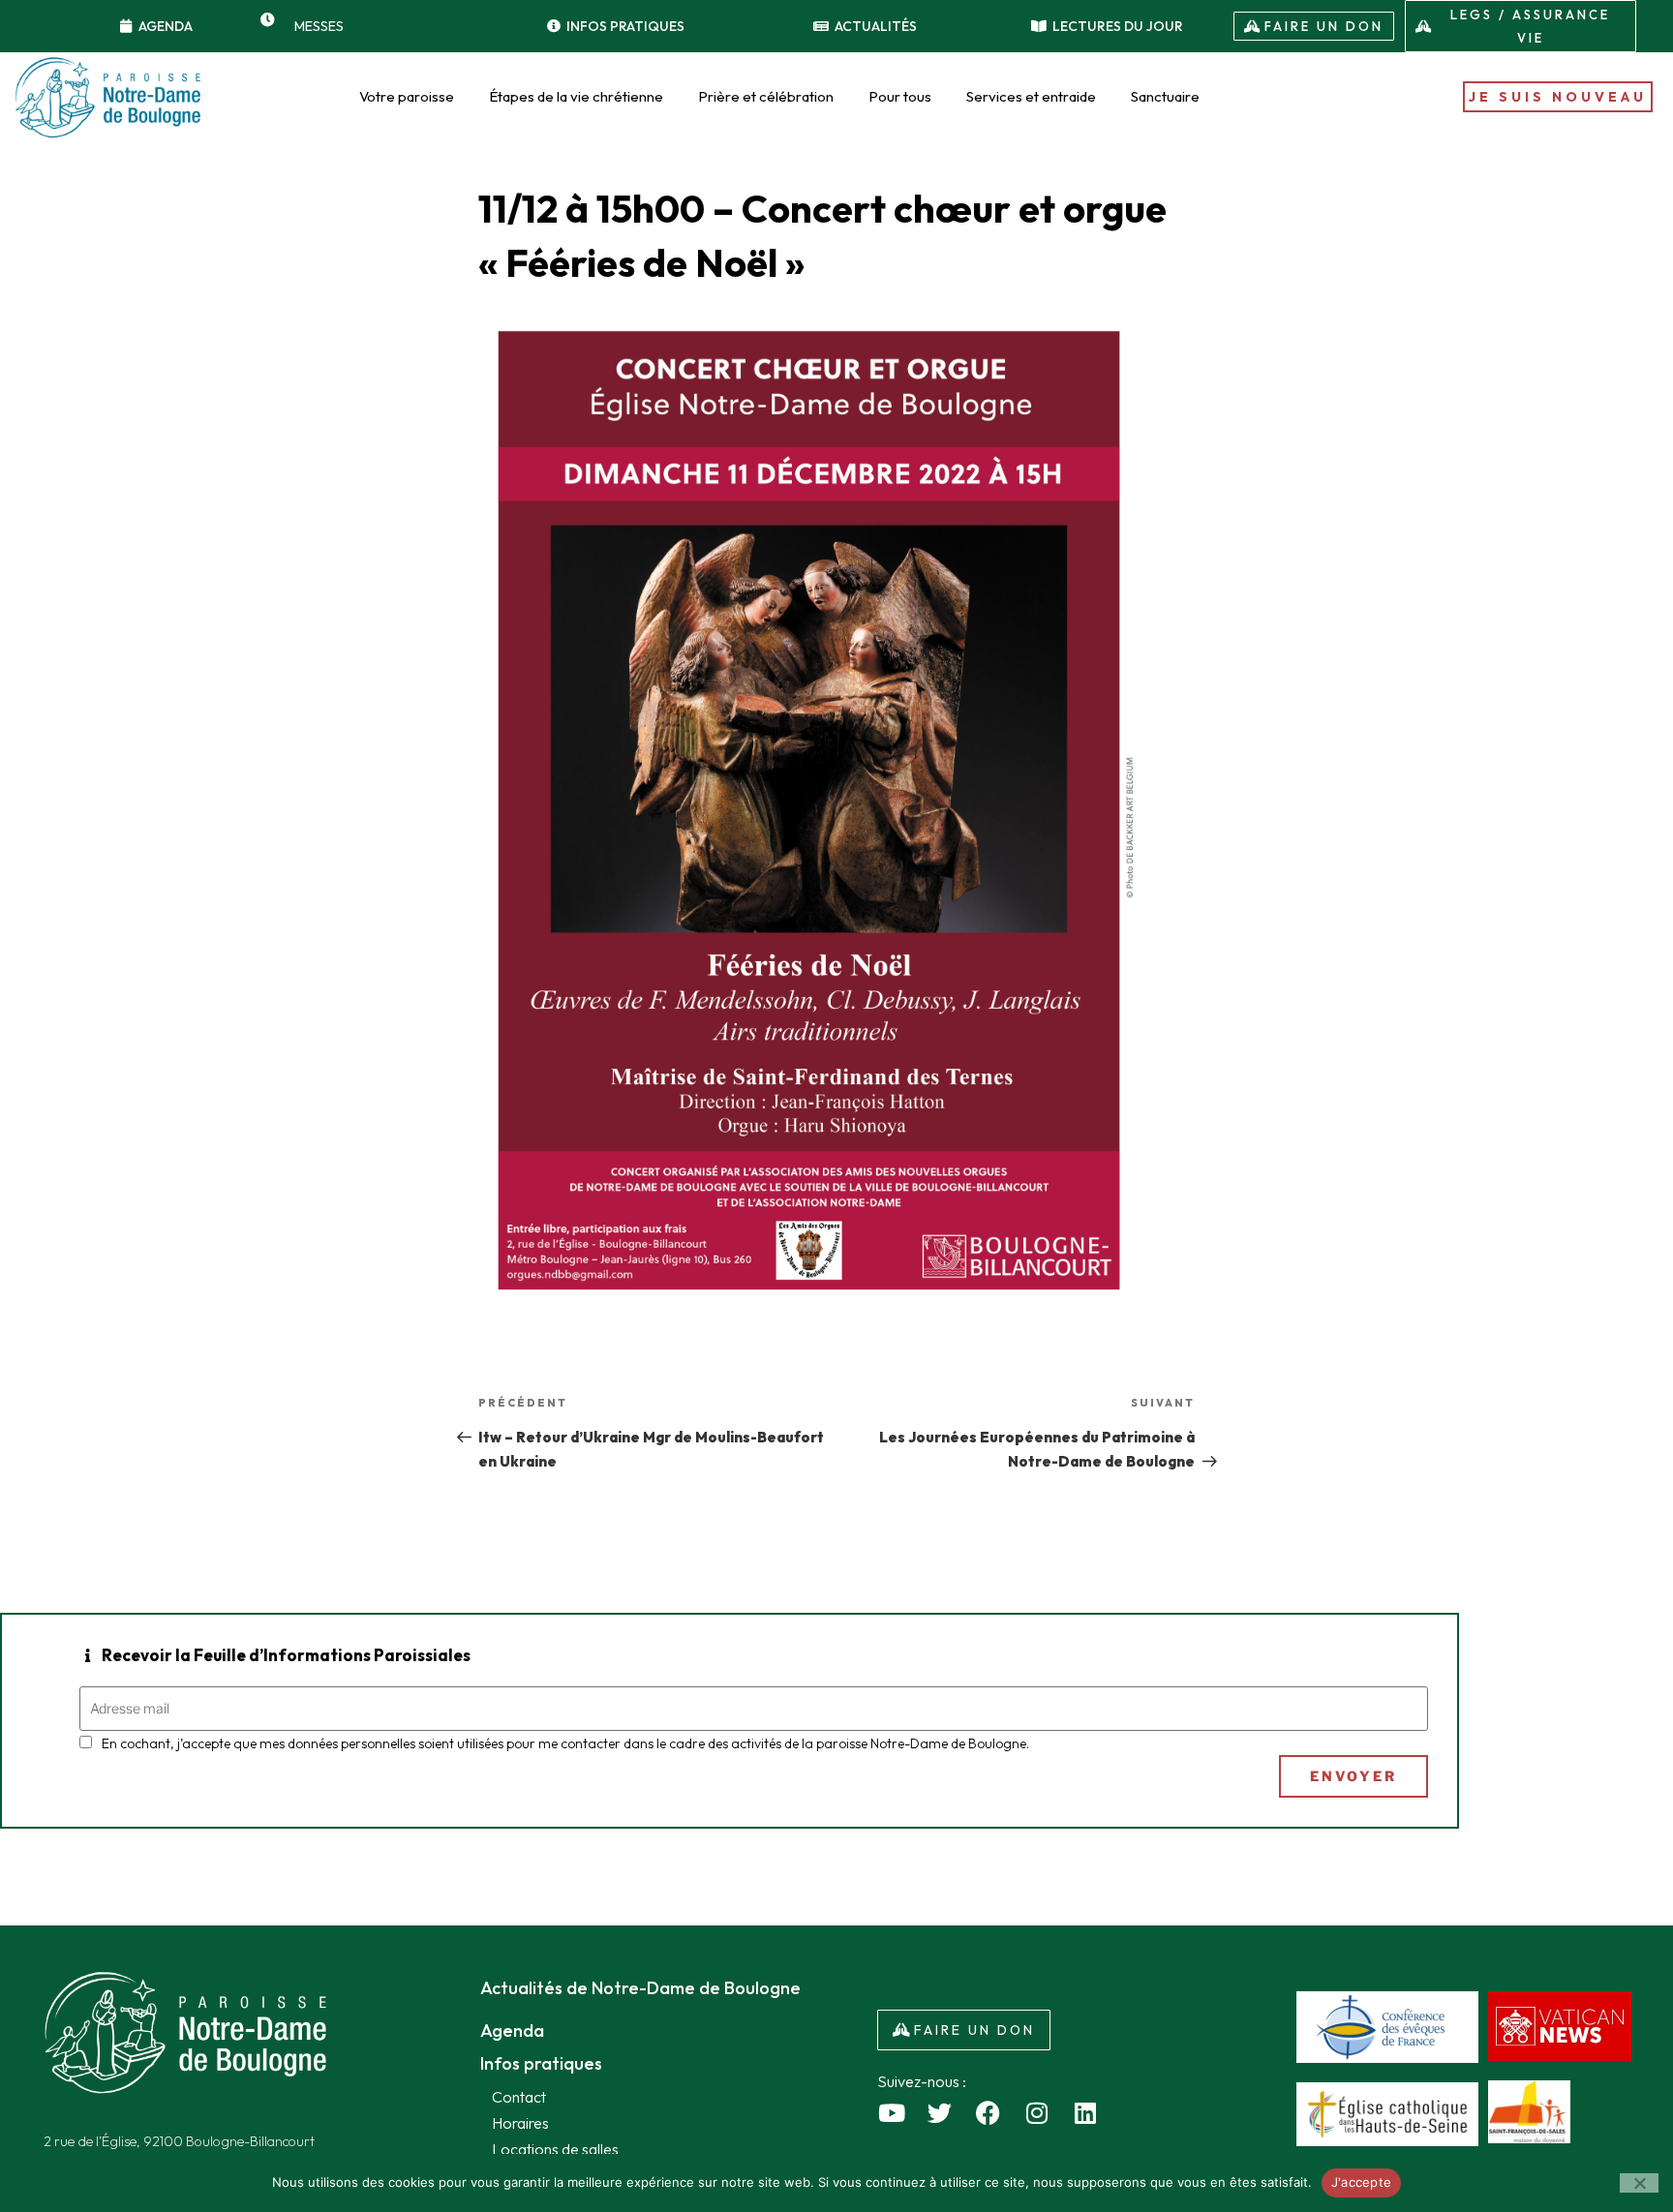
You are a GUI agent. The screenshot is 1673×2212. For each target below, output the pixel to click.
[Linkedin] (1085, 2112)
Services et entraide (1031, 96)
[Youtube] (892, 2112)
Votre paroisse (407, 96)
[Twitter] (940, 2112)
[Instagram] (1037, 2112)
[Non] (1639, 2183)
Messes (319, 26)
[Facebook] (989, 2112)
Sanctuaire (1165, 96)
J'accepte (1361, 2182)
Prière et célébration (766, 96)
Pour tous (900, 96)
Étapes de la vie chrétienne (576, 96)
